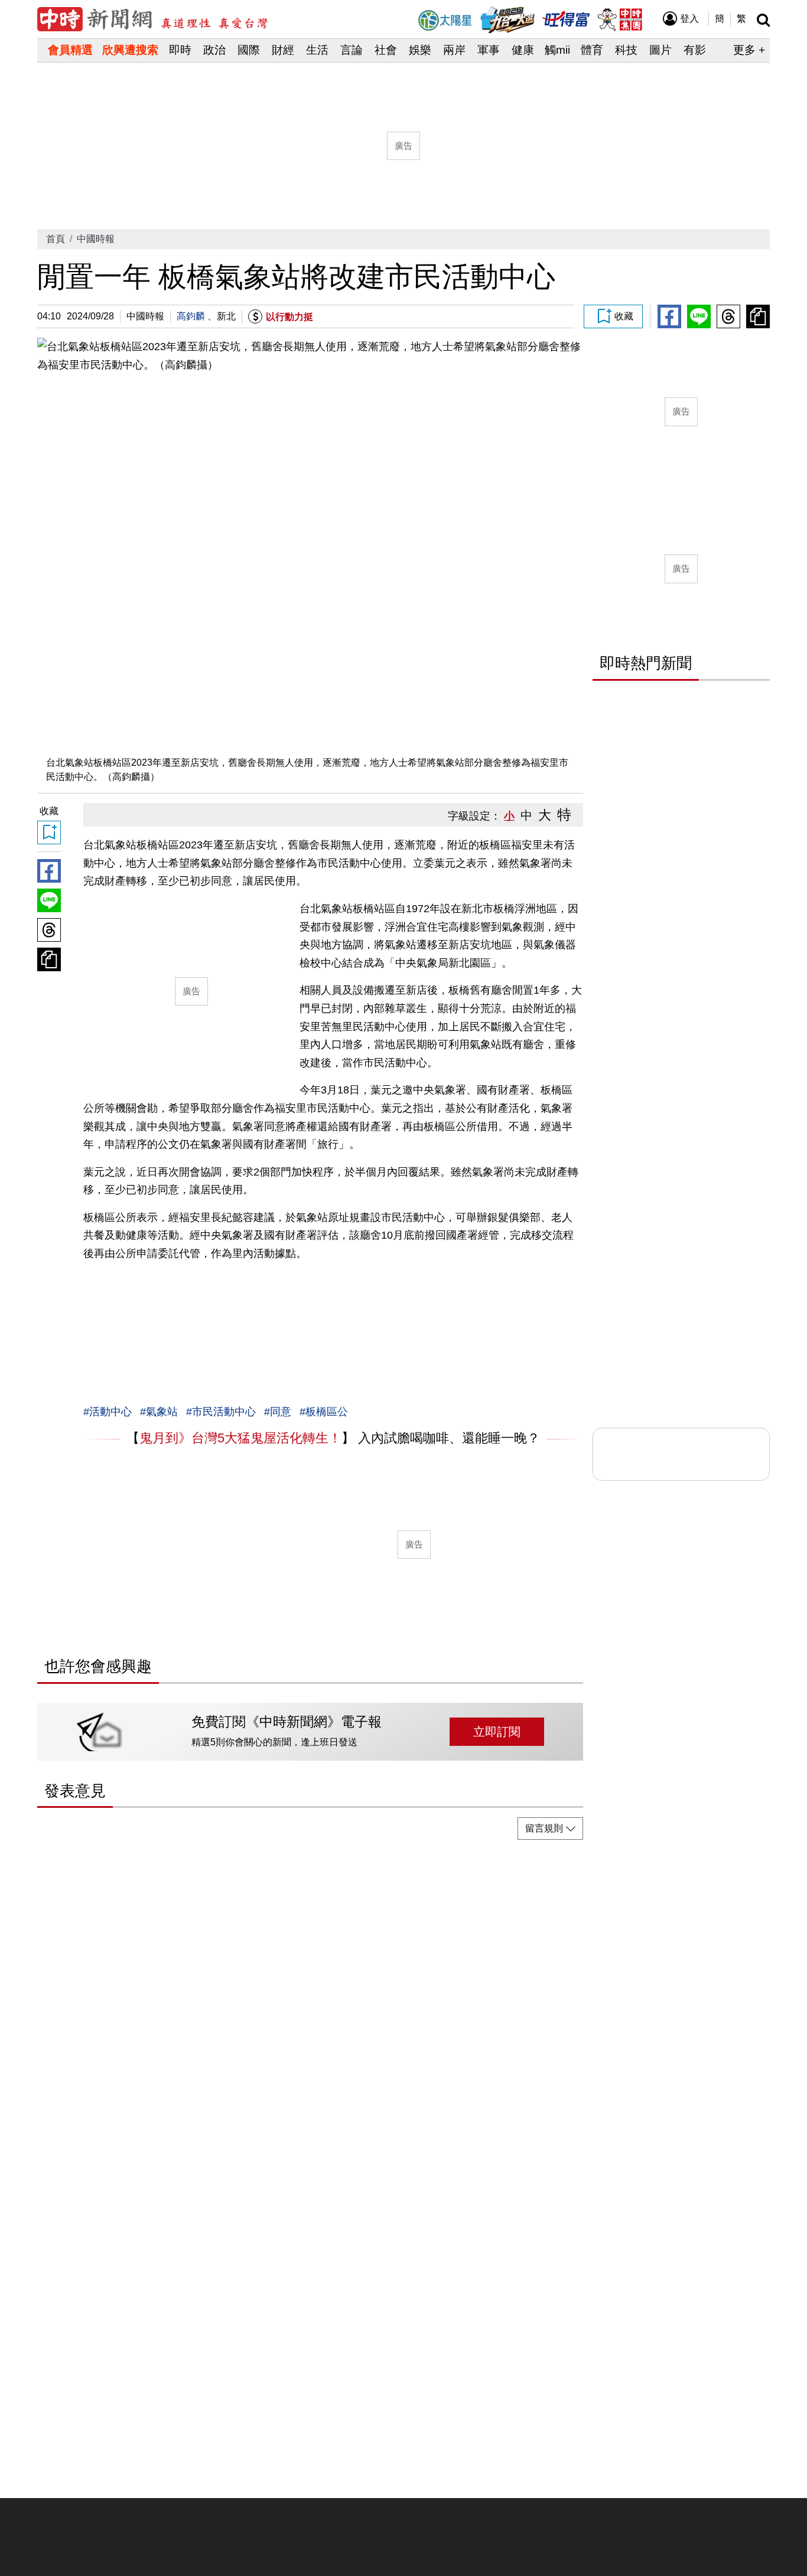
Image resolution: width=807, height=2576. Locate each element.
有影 (695, 50)
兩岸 (454, 50)
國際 (249, 50)
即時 (180, 50)
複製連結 (758, 316)
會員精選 (70, 50)
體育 (592, 50)
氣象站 (162, 1412)
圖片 (660, 50)
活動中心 (110, 1412)
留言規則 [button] (544, 1828)
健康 (523, 50)
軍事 (489, 50)
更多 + (749, 50)
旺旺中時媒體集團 (619, 19)
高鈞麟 (191, 316)
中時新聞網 (152, 19)
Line (699, 316)
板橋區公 (327, 1412)
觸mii (557, 50)
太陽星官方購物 (445, 20)
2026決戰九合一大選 (507, 20)
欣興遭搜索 (130, 50)
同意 (281, 1412)
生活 (317, 50)
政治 (214, 50)
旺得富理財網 (566, 18)
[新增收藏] (613, 316)
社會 (386, 50)
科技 (626, 50)
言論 (352, 50)
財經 (283, 50)
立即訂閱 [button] (497, 1732)
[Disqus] (310, 1997)
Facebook (669, 316)
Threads (728, 316)
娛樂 (420, 50)
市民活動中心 (224, 1412)
